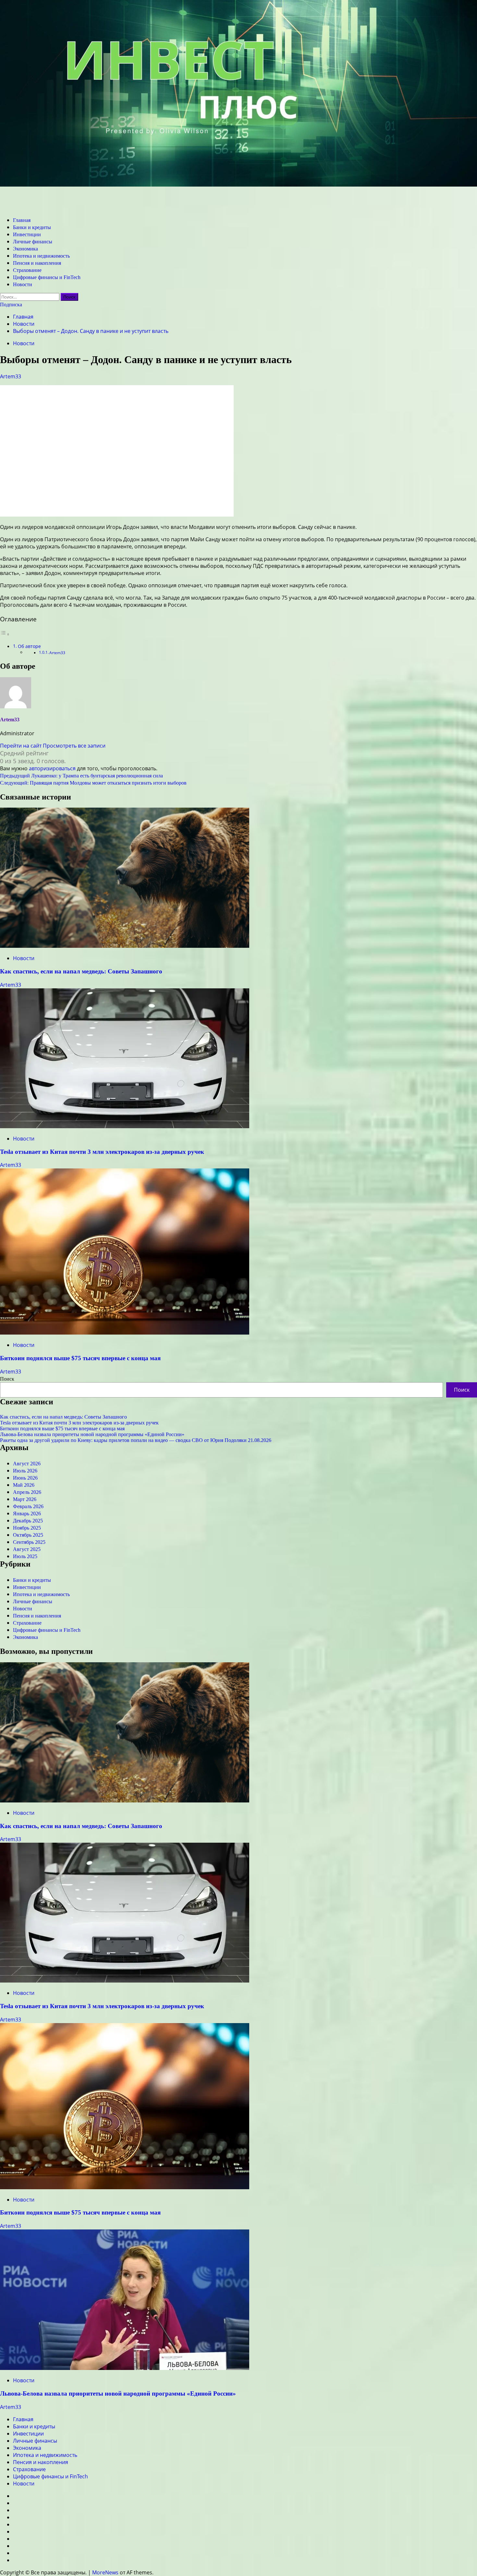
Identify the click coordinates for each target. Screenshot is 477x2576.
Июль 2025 (25, 1556)
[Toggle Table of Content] (5, 634)
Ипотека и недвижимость (41, 256)
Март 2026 (25, 1499)
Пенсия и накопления (37, 263)
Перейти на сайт (21, 746)
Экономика (25, 249)
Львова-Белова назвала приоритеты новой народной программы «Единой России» (92, 1434)
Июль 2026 (25, 1471)
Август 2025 (27, 1549)
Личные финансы (33, 242)
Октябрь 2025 (28, 1535)
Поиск (7, 1379)
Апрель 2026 (27, 1492)
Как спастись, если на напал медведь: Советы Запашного (81, 971)
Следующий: (93, 783)
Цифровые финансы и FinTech (47, 277)
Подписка (11, 305)
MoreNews (105, 2572)
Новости (23, 284)
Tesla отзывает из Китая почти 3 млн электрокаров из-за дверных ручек (102, 1152)
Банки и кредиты (32, 227)
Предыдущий (81, 776)
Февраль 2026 (28, 1506)
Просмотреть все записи (74, 746)
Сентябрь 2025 (29, 1542)
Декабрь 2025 (28, 1521)
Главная (22, 220)
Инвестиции (27, 234)
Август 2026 (27, 1464)
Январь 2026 (27, 1514)
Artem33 (11, 376)
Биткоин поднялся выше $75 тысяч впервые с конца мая (80, 1358)
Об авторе (29, 646)
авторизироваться (52, 768)
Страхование (27, 270)
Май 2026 (24, 1485)
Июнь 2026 (25, 1478)
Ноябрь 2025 (27, 1528)
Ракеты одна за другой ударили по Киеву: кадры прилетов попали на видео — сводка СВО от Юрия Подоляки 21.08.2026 (136, 1440)
